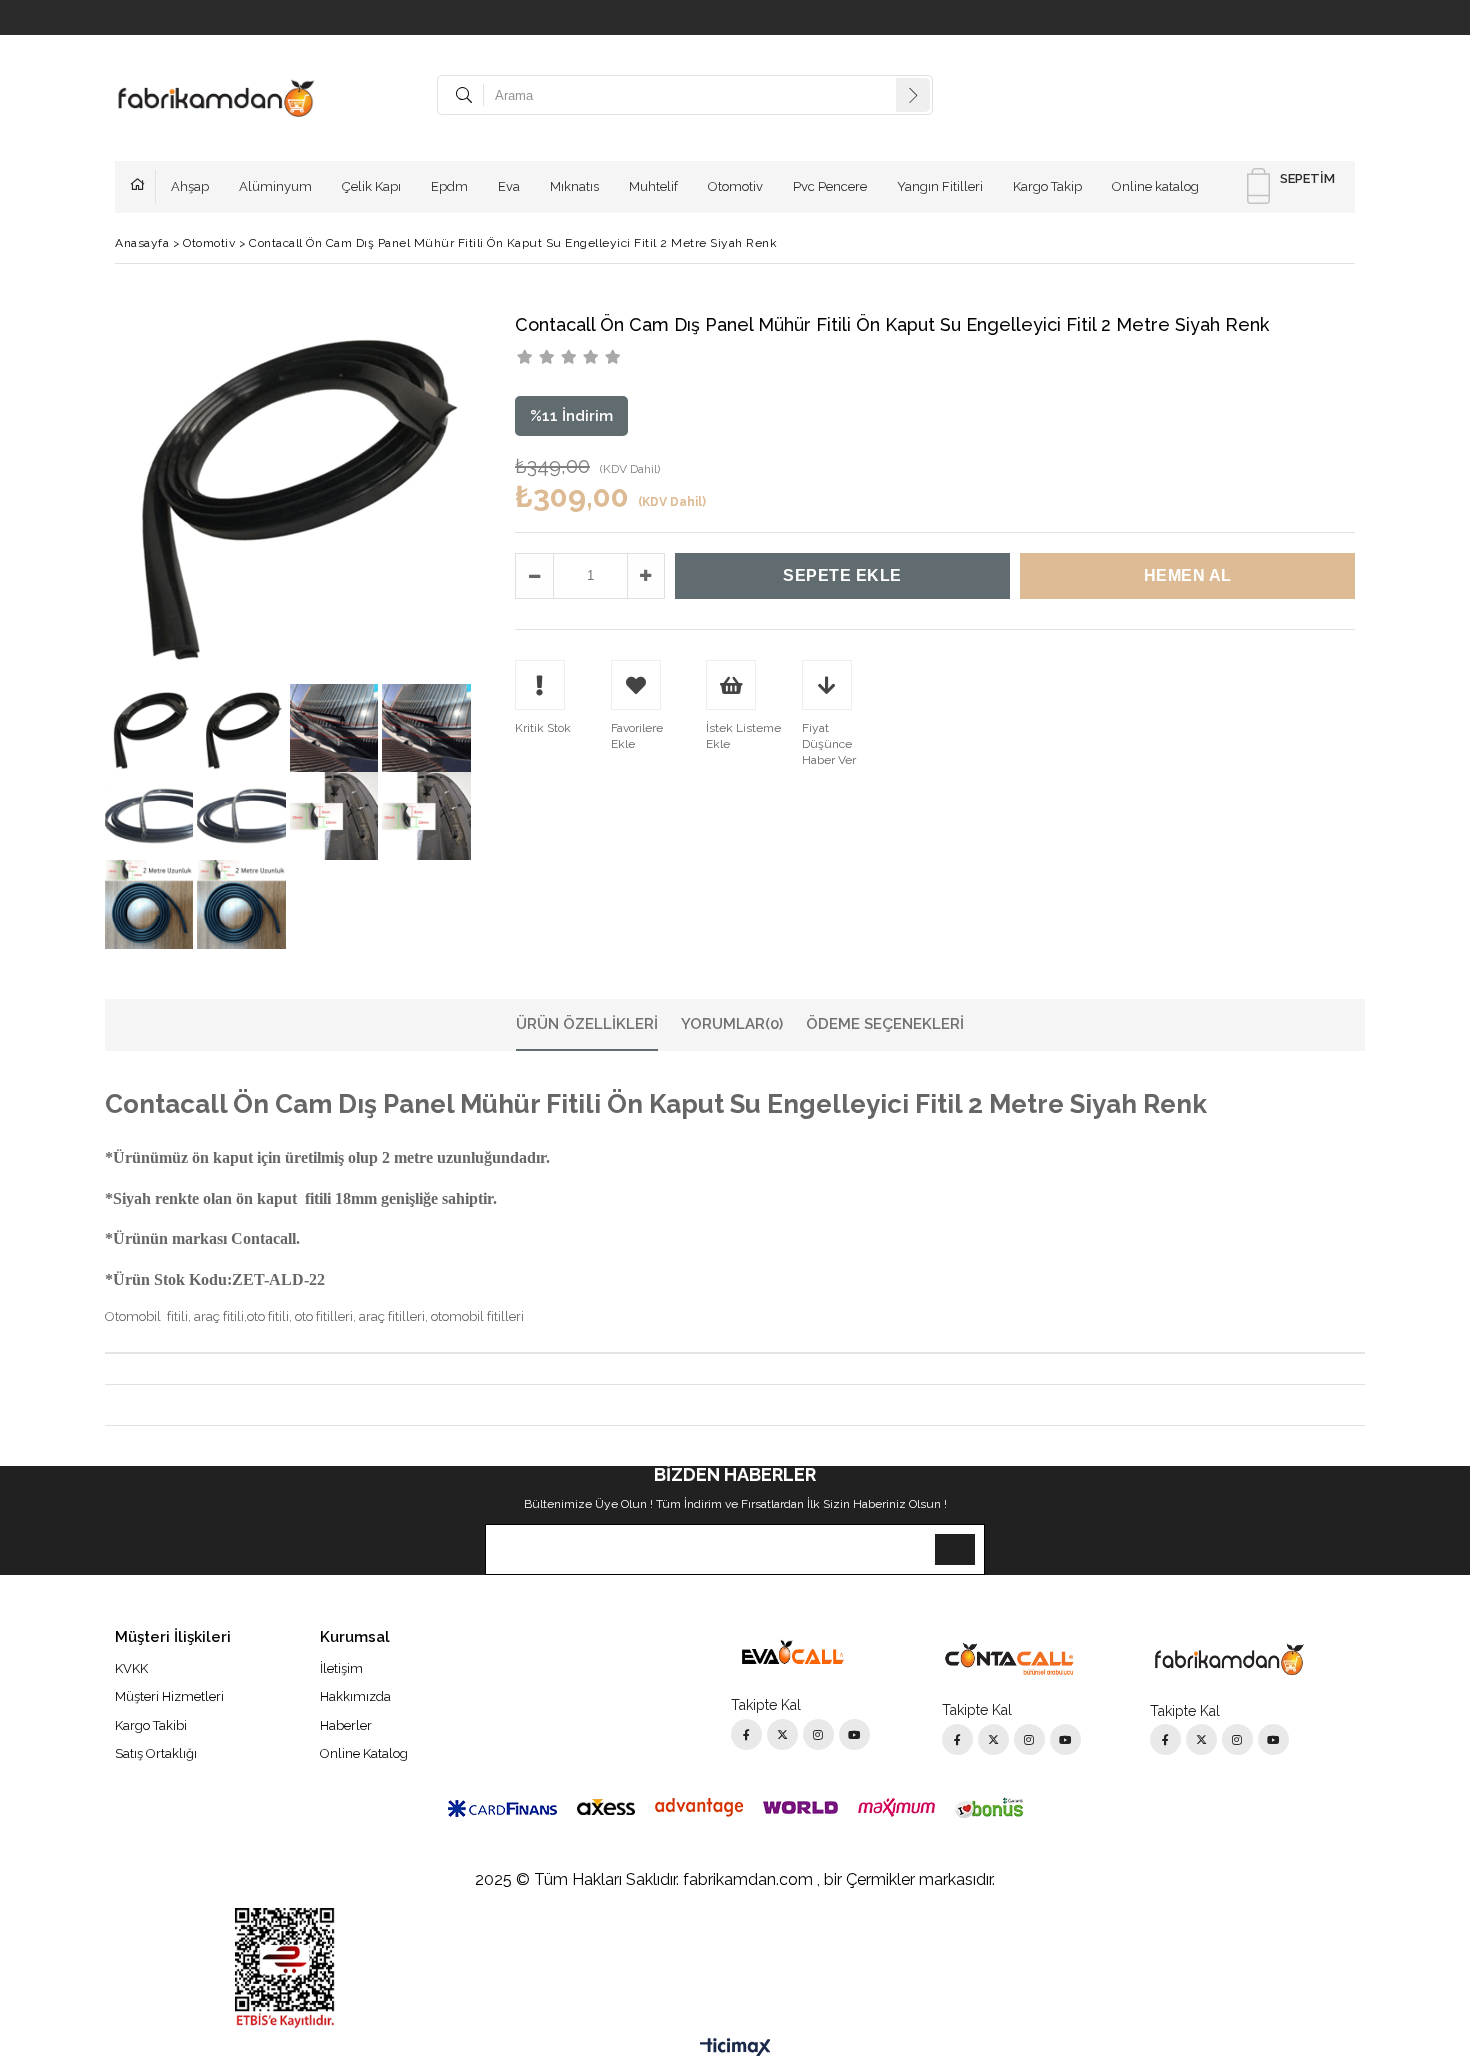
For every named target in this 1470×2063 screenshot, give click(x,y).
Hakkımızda (355, 1696)
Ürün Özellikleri (587, 1024)
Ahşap (190, 186)
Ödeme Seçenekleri (885, 1024)
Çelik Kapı (371, 186)
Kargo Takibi (151, 1725)
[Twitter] (782, 1734)
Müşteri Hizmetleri (169, 1696)
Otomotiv (735, 186)
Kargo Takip (1047, 186)
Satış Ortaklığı (156, 1753)
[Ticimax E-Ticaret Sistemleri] (735, 2048)
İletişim (341, 1668)
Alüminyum (275, 186)
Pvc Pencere (830, 186)
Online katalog (1155, 186)
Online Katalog (364, 1753)
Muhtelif (653, 186)
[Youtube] (854, 1734)
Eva (509, 186)
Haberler (346, 1725)
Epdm (449, 186)
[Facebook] (746, 1734)
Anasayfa (143, 187)
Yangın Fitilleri (940, 186)
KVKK (131, 1668)
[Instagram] (818, 1734)
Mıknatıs (574, 186)
